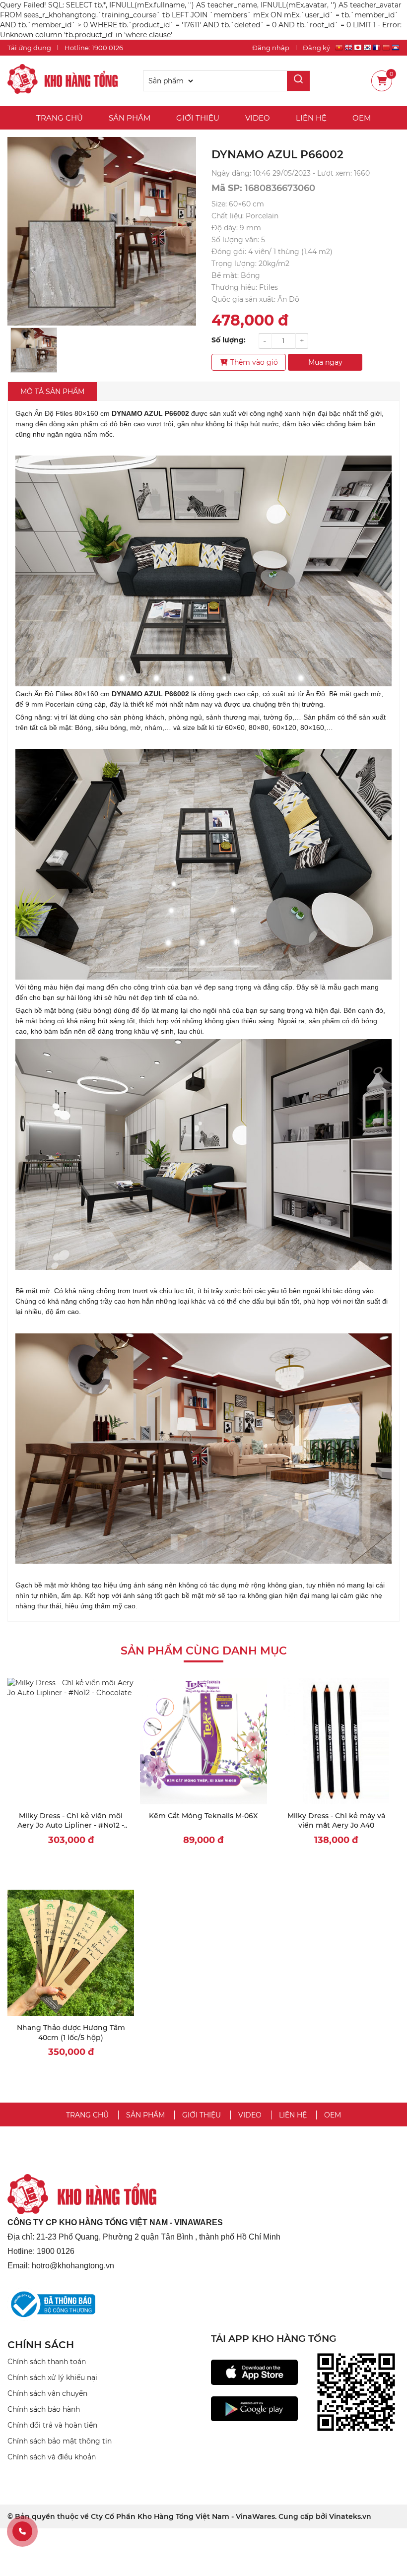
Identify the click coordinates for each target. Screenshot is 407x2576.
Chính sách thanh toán (47, 2362)
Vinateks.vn (350, 2516)
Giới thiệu (198, 118)
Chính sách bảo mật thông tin (60, 2441)
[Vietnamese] (339, 49)
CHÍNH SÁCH (41, 2345)
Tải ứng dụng (29, 48)
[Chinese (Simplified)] (386, 49)
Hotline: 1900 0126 (94, 48)
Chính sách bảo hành (44, 2409)
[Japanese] (358, 49)
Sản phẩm (130, 118)
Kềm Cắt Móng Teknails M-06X (203, 1816)
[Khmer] (396, 49)
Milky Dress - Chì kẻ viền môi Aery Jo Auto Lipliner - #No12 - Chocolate (71, 1825)
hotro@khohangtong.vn (73, 2266)
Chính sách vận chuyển (47, 2393)
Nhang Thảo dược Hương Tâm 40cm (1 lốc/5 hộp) (71, 2033)
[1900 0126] (22, 2531)
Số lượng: (229, 340)
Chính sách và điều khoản (52, 2457)
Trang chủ (60, 118)
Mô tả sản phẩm (52, 392)
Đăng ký (316, 48)
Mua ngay (325, 362)
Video (258, 118)
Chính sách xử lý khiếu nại (52, 2378)
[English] (348, 49)
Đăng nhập (271, 48)
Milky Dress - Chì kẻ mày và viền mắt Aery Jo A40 (336, 1821)
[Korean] (367, 49)
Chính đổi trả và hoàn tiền (52, 2425)
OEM (362, 118)
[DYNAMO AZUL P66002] (63, 80)
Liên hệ (311, 118)
